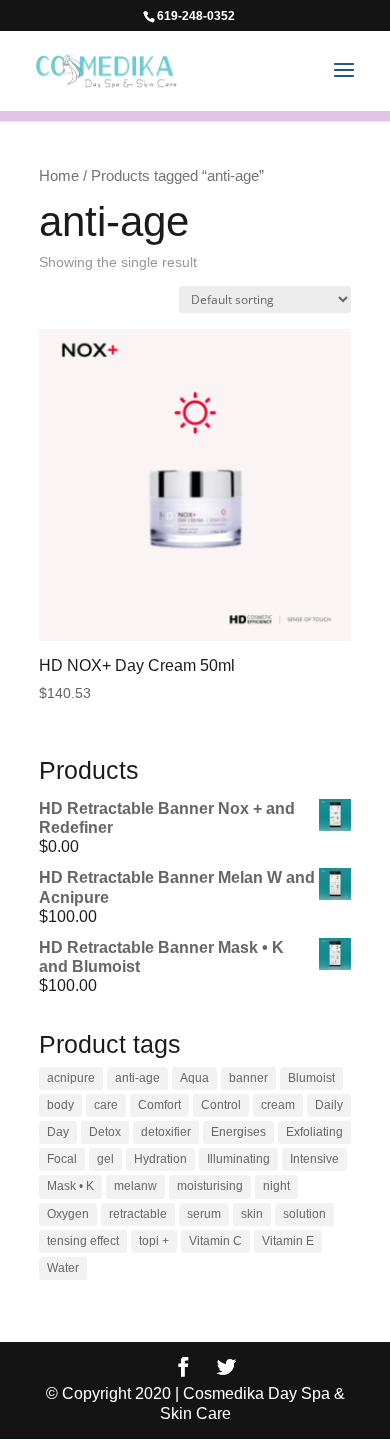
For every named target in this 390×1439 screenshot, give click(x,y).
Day (58, 1132)
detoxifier (166, 1132)
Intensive (314, 1159)
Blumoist (311, 1078)
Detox (105, 1132)
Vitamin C (215, 1241)
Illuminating (238, 1159)
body (60, 1105)
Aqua (194, 1078)
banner (248, 1078)
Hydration (160, 1159)
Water (63, 1268)
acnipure (71, 1078)
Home (59, 176)
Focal (62, 1159)
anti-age (137, 1078)
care (106, 1105)
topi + (154, 1241)
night (276, 1186)
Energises (238, 1132)
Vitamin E (288, 1241)
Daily (329, 1105)
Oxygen (68, 1214)
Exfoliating (314, 1132)
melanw (135, 1186)
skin (252, 1214)
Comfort (159, 1105)
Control (221, 1105)
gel (105, 1159)
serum (204, 1214)
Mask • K (70, 1186)
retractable (138, 1214)
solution (304, 1214)
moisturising (210, 1186)
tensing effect (83, 1241)
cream (278, 1105)
